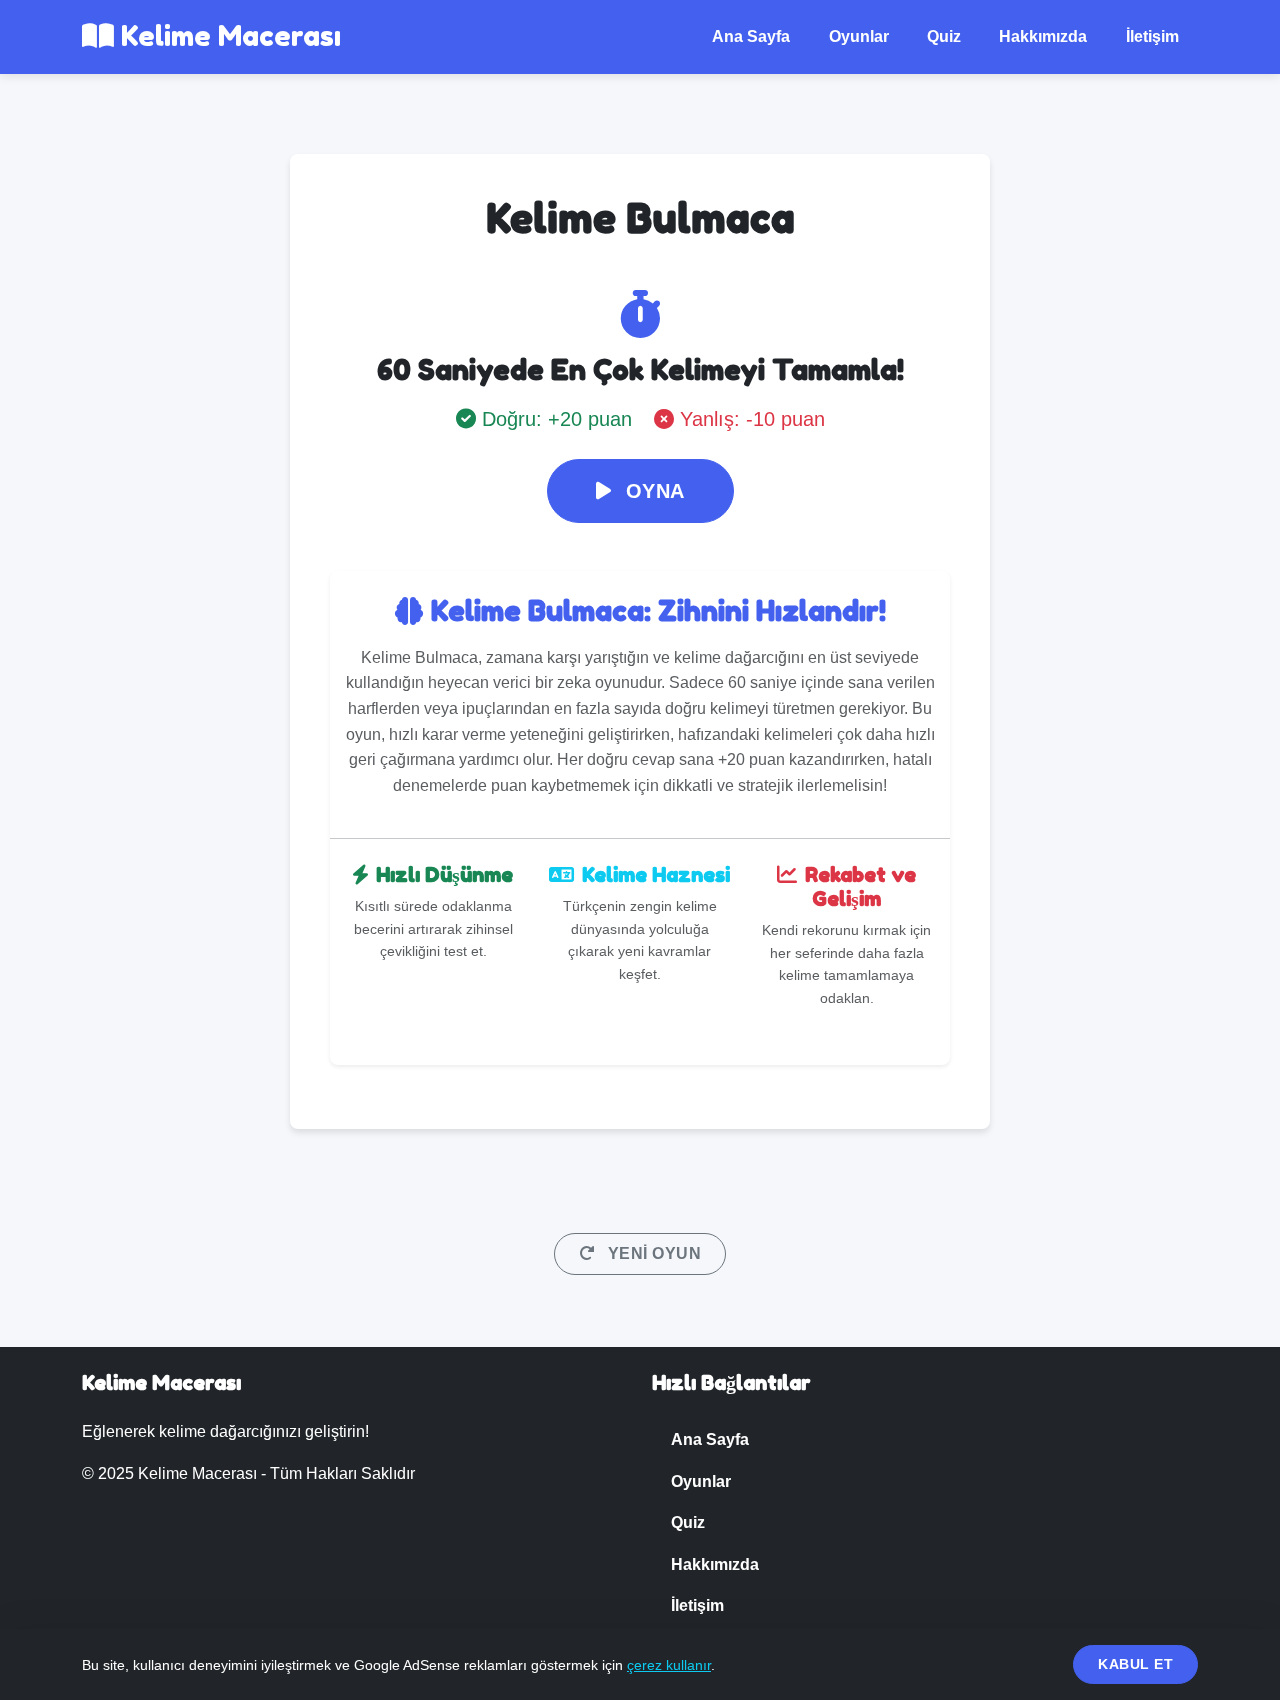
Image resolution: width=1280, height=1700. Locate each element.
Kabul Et (1135, 1664)
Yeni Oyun (652, 1253)
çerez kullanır (669, 1665)
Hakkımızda (1043, 36)
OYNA (652, 491)
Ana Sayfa (751, 36)
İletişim (1152, 36)
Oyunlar (859, 36)
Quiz (944, 36)
